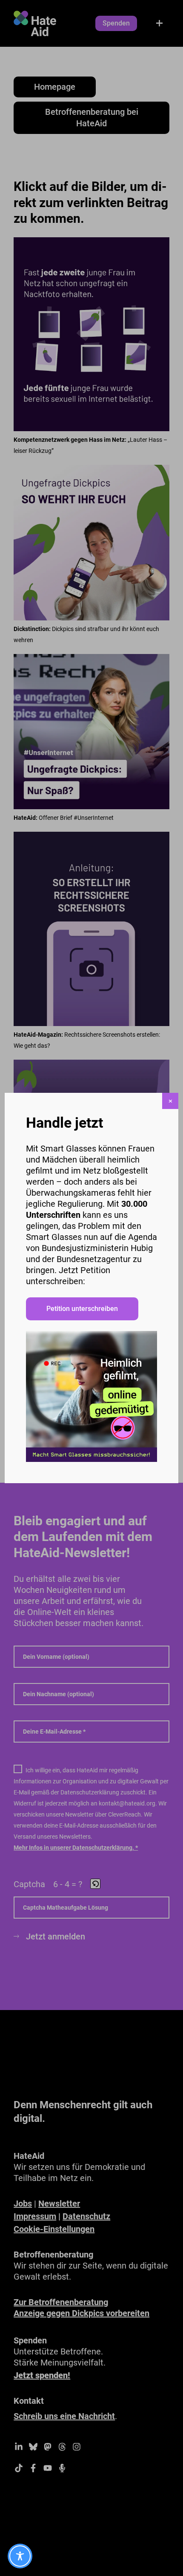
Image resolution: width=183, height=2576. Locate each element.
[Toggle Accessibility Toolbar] (20, 2556)
